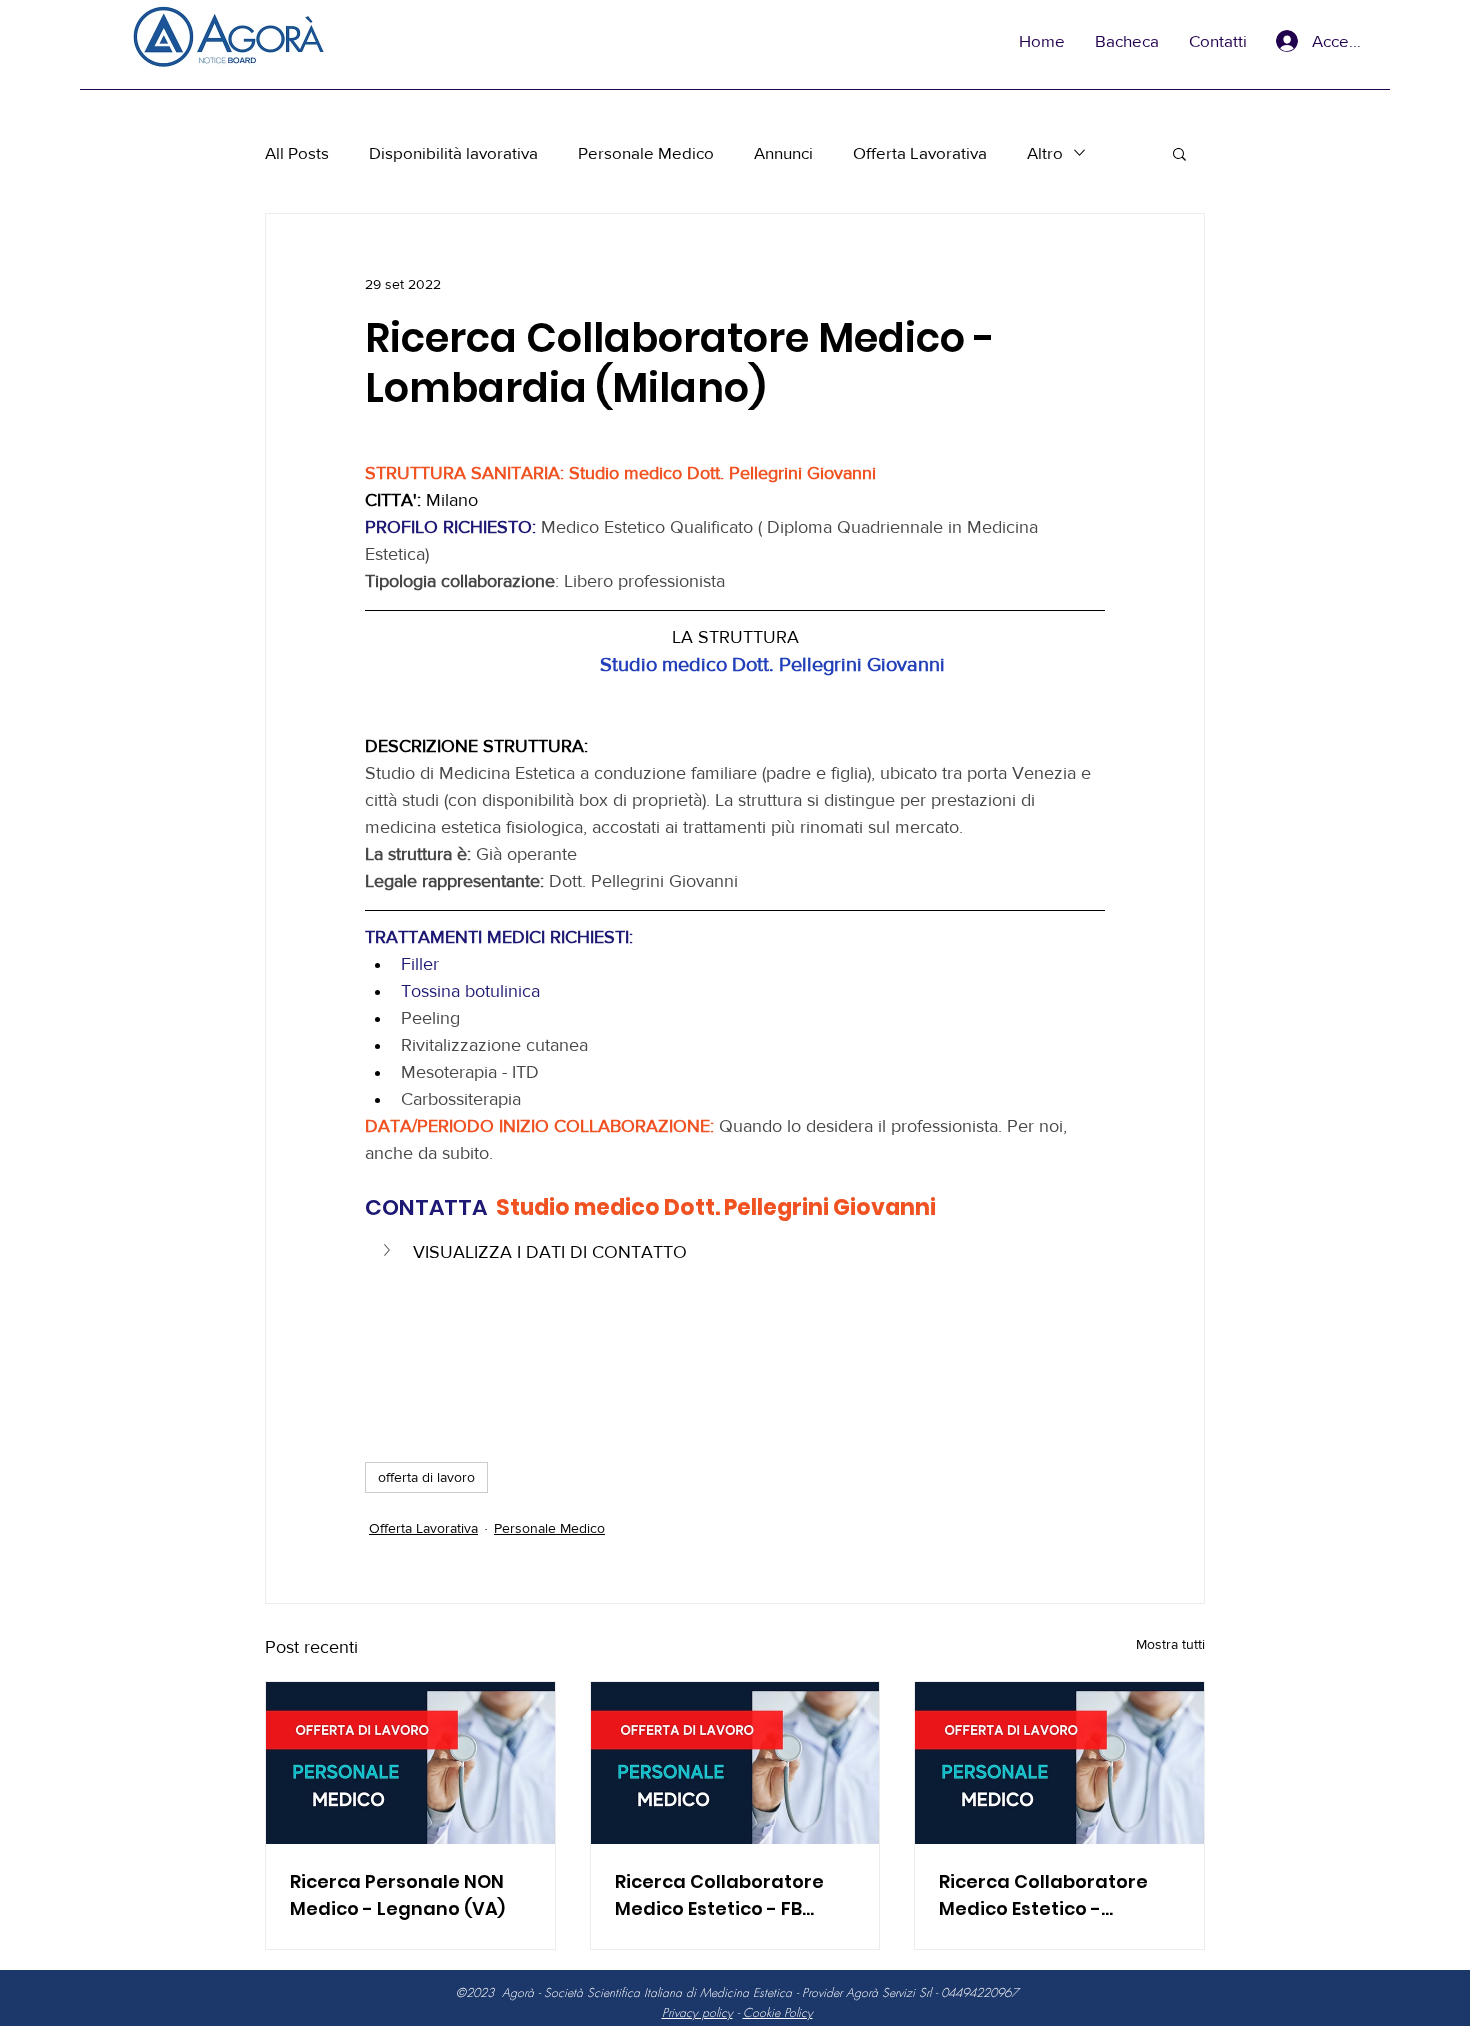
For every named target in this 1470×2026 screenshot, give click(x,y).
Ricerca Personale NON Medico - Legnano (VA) (397, 1895)
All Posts (297, 152)
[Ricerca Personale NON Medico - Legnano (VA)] (410, 1763)
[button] (1179, 153)
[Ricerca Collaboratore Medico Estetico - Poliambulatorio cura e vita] (1059, 1763)
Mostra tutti (1170, 1644)
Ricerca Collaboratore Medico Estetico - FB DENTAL (719, 1895)
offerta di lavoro (426, 1477)
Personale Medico (646, 152)
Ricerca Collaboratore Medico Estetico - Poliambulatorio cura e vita (1047, 1895)
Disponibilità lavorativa (453, 152)
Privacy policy (697, 2012)
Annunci (783, 152)
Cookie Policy (778, 2012)
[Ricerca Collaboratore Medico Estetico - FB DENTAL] (735, 1763)
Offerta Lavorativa (920, 152)
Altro (1045, 152)
